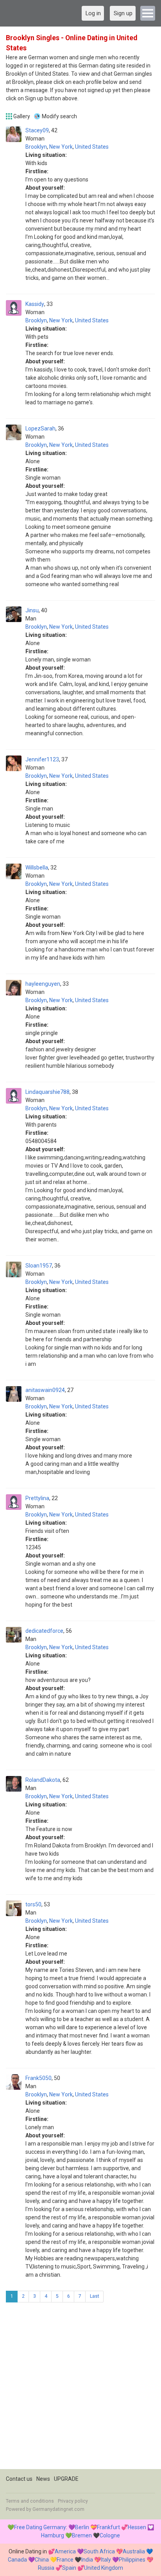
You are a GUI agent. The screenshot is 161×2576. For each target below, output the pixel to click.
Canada (17, 2560)
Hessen (137, 2527)
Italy (106, 2560)
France (65, 2560)
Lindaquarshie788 (47, 1092)
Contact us (19, 2479)
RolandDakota (43, 1780)
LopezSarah (40, 428)
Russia (46, 2568)
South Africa (99, 2551)
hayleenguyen (43, 984)
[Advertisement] (80, 2389)
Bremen (82, 2535)
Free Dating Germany (40, 2527)
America (65, 2551)
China (42, 2560)
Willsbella (37, 868)
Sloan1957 (39, 1266)
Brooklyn (36, 147)
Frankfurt (108, 2527)
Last (95, 2296)
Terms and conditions (30, 2501)
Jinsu (32, 610)
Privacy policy (73, 2501)
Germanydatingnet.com (58, 2509)
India (87, 2560)
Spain (69, 2568)
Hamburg (53, 2535)
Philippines (132, 2560)
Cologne (110, 2535)
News (43, 2479)
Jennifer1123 (42, 759)
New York (61, 147)
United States (92, 147)
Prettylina (37, 1498)
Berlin (82, 2527)
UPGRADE (66, 2479)
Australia (134, 2551)
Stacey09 (37, 130)
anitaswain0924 (45, 1390)
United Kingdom (104, 2568)
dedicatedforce (44, 1631)
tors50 (33, 1904)
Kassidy (35, 304)
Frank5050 (38, 2078)
